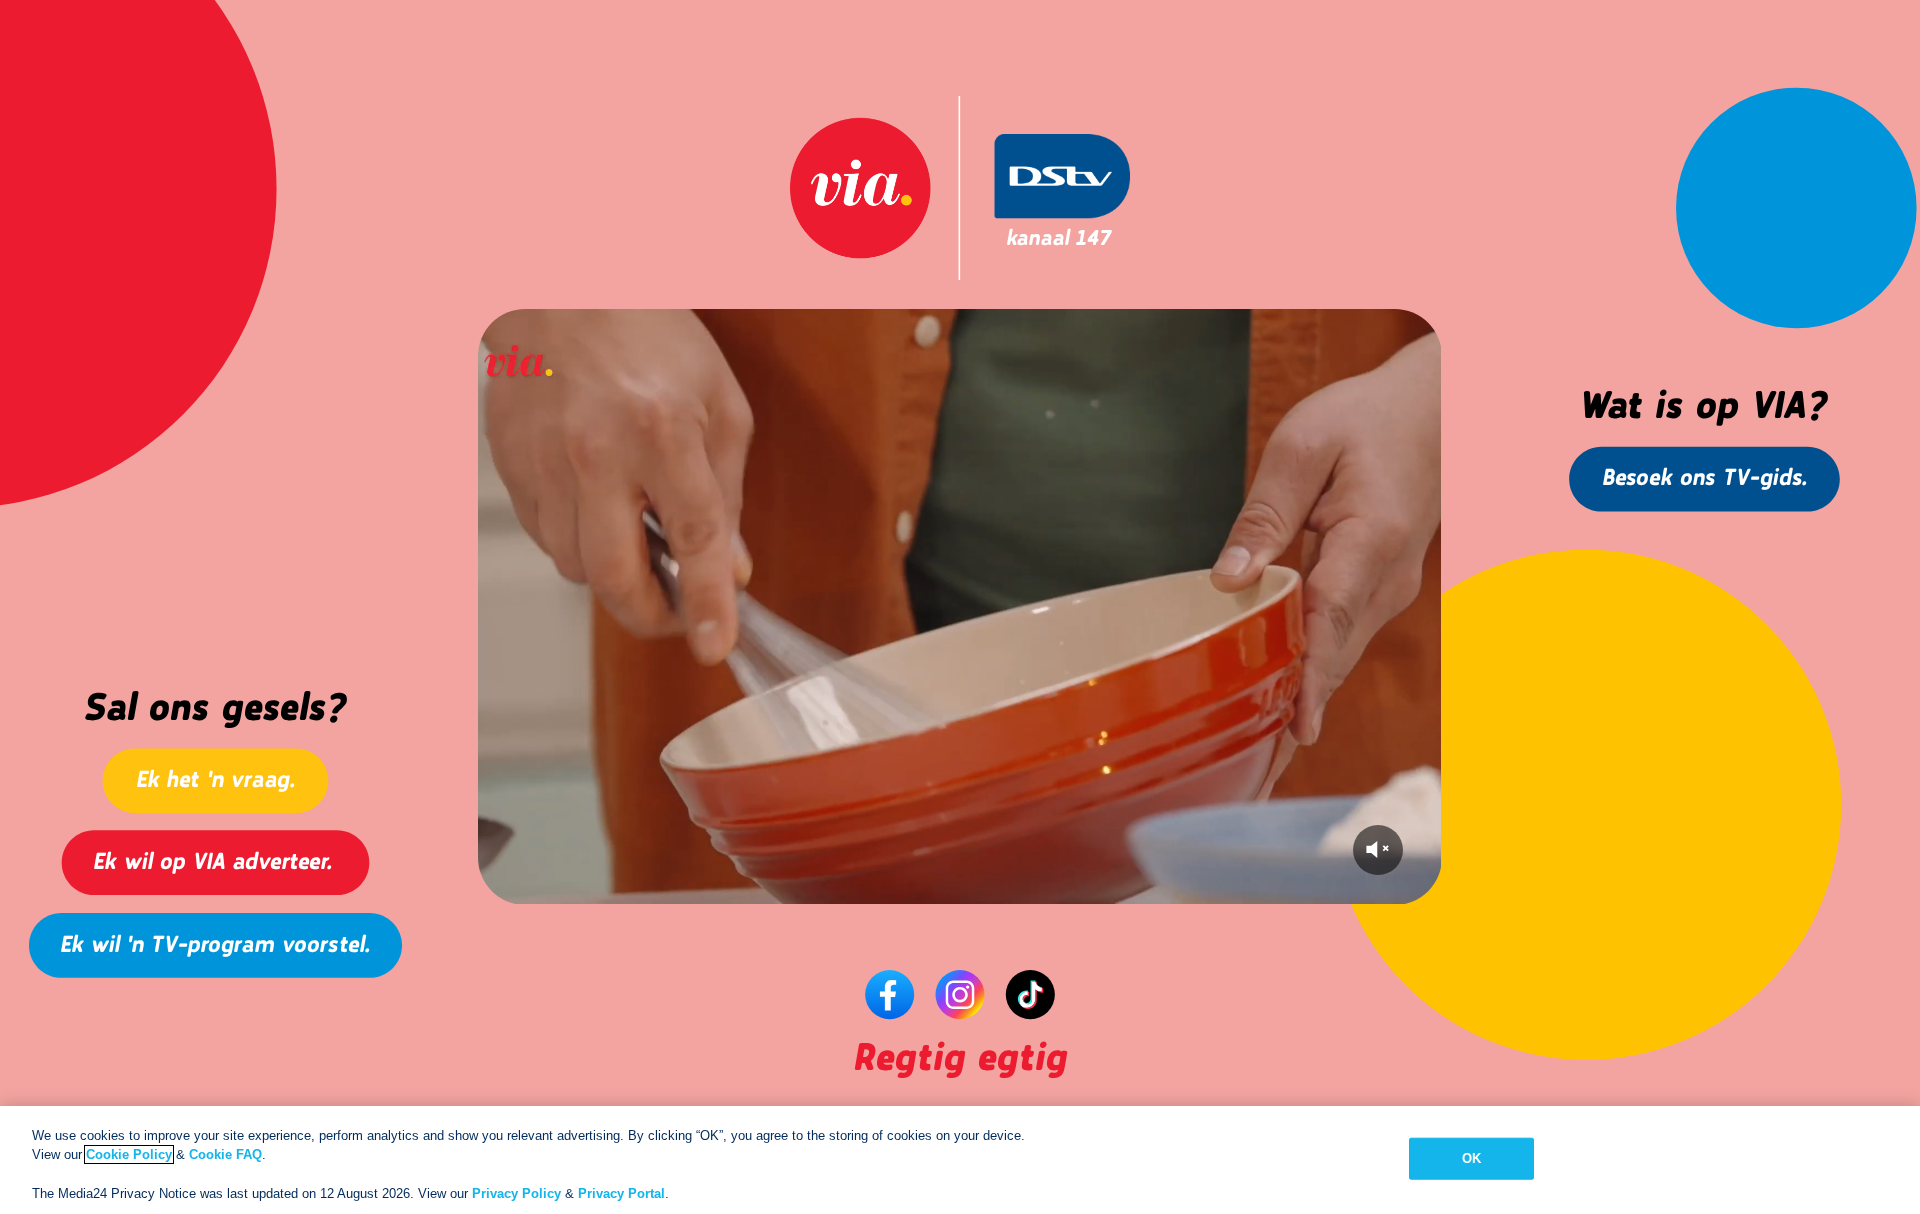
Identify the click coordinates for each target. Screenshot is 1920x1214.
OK (1471, 1158)
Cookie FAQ (225, 1154)
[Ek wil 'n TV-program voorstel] (257, 947)
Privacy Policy (516, 1193)
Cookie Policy (129, 1154)
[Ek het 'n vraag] (221, 781)
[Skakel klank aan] (1378, 850)
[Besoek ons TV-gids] (1728, 483)
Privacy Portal (621, 1193)
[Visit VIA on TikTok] (1031, 993)
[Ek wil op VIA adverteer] (240, 865)
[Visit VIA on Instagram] (960, 993)
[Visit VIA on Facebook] (889, 993)
